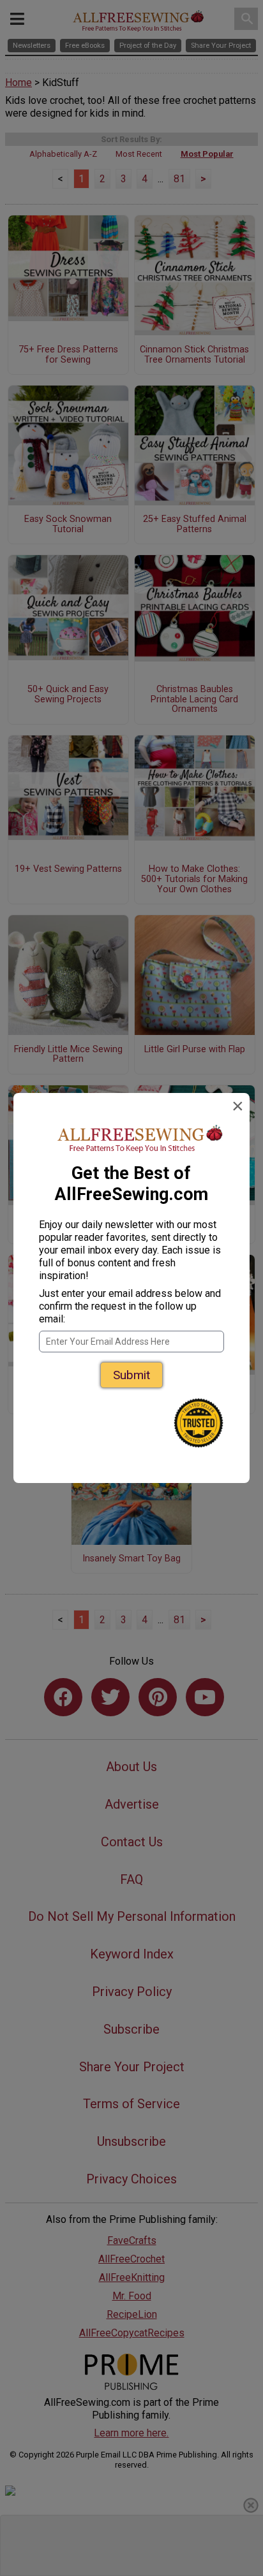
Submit (131, 1375)
